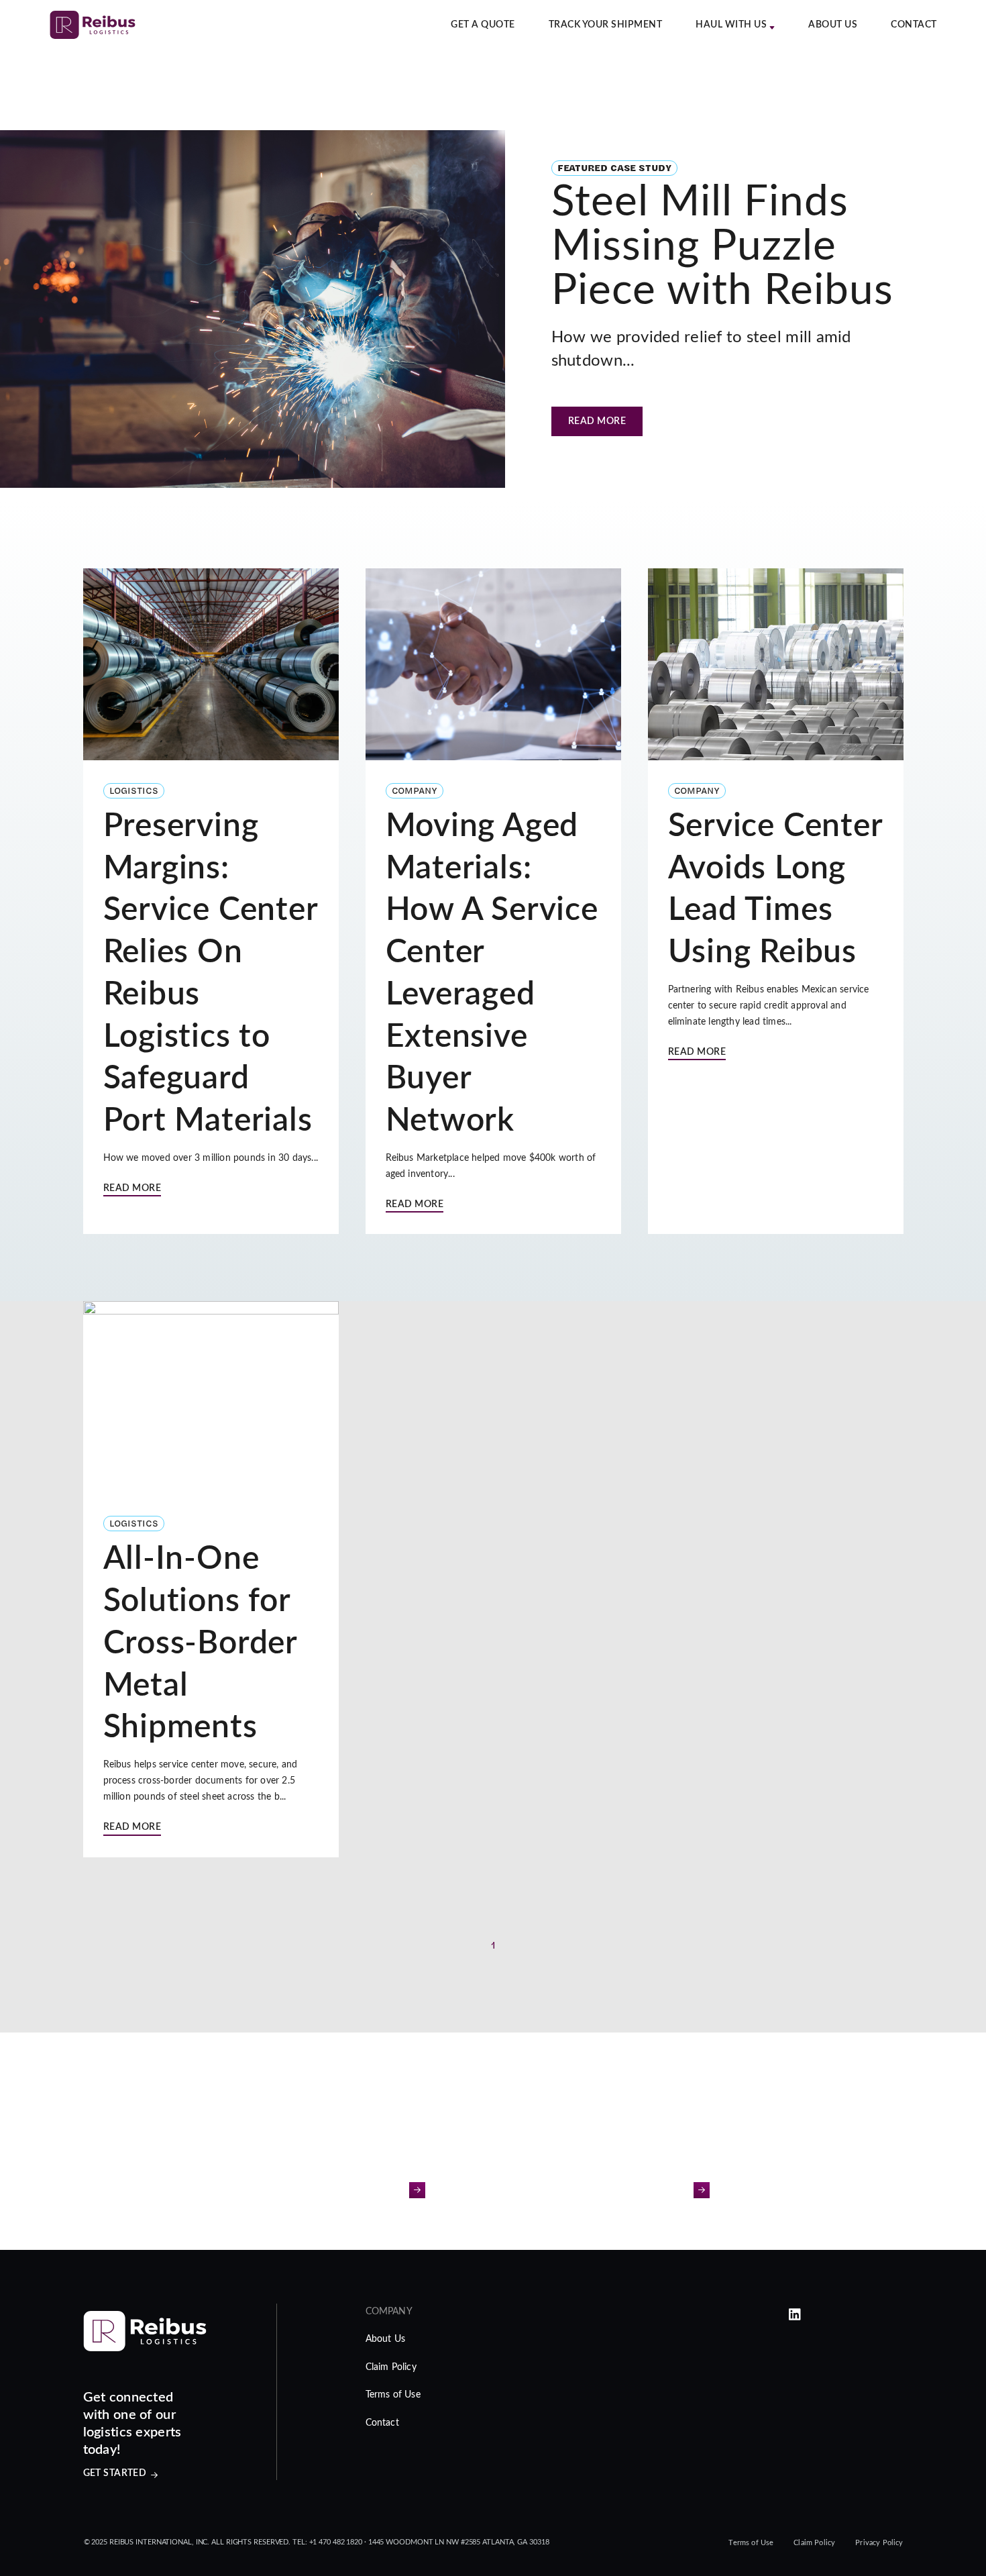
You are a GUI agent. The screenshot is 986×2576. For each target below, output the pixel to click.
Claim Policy (391, 2367)
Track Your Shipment (606, 25)
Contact (914, 25)
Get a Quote (483, 25)
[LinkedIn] (795, 2315)
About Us (833, 25)
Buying (384, 2190)
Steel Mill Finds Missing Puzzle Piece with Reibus (722, 246)
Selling (667, 2190)
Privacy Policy (879, 2543)
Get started (115, 2473)
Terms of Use (393, 2395)
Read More (597, 421)
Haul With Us (731, 25)
